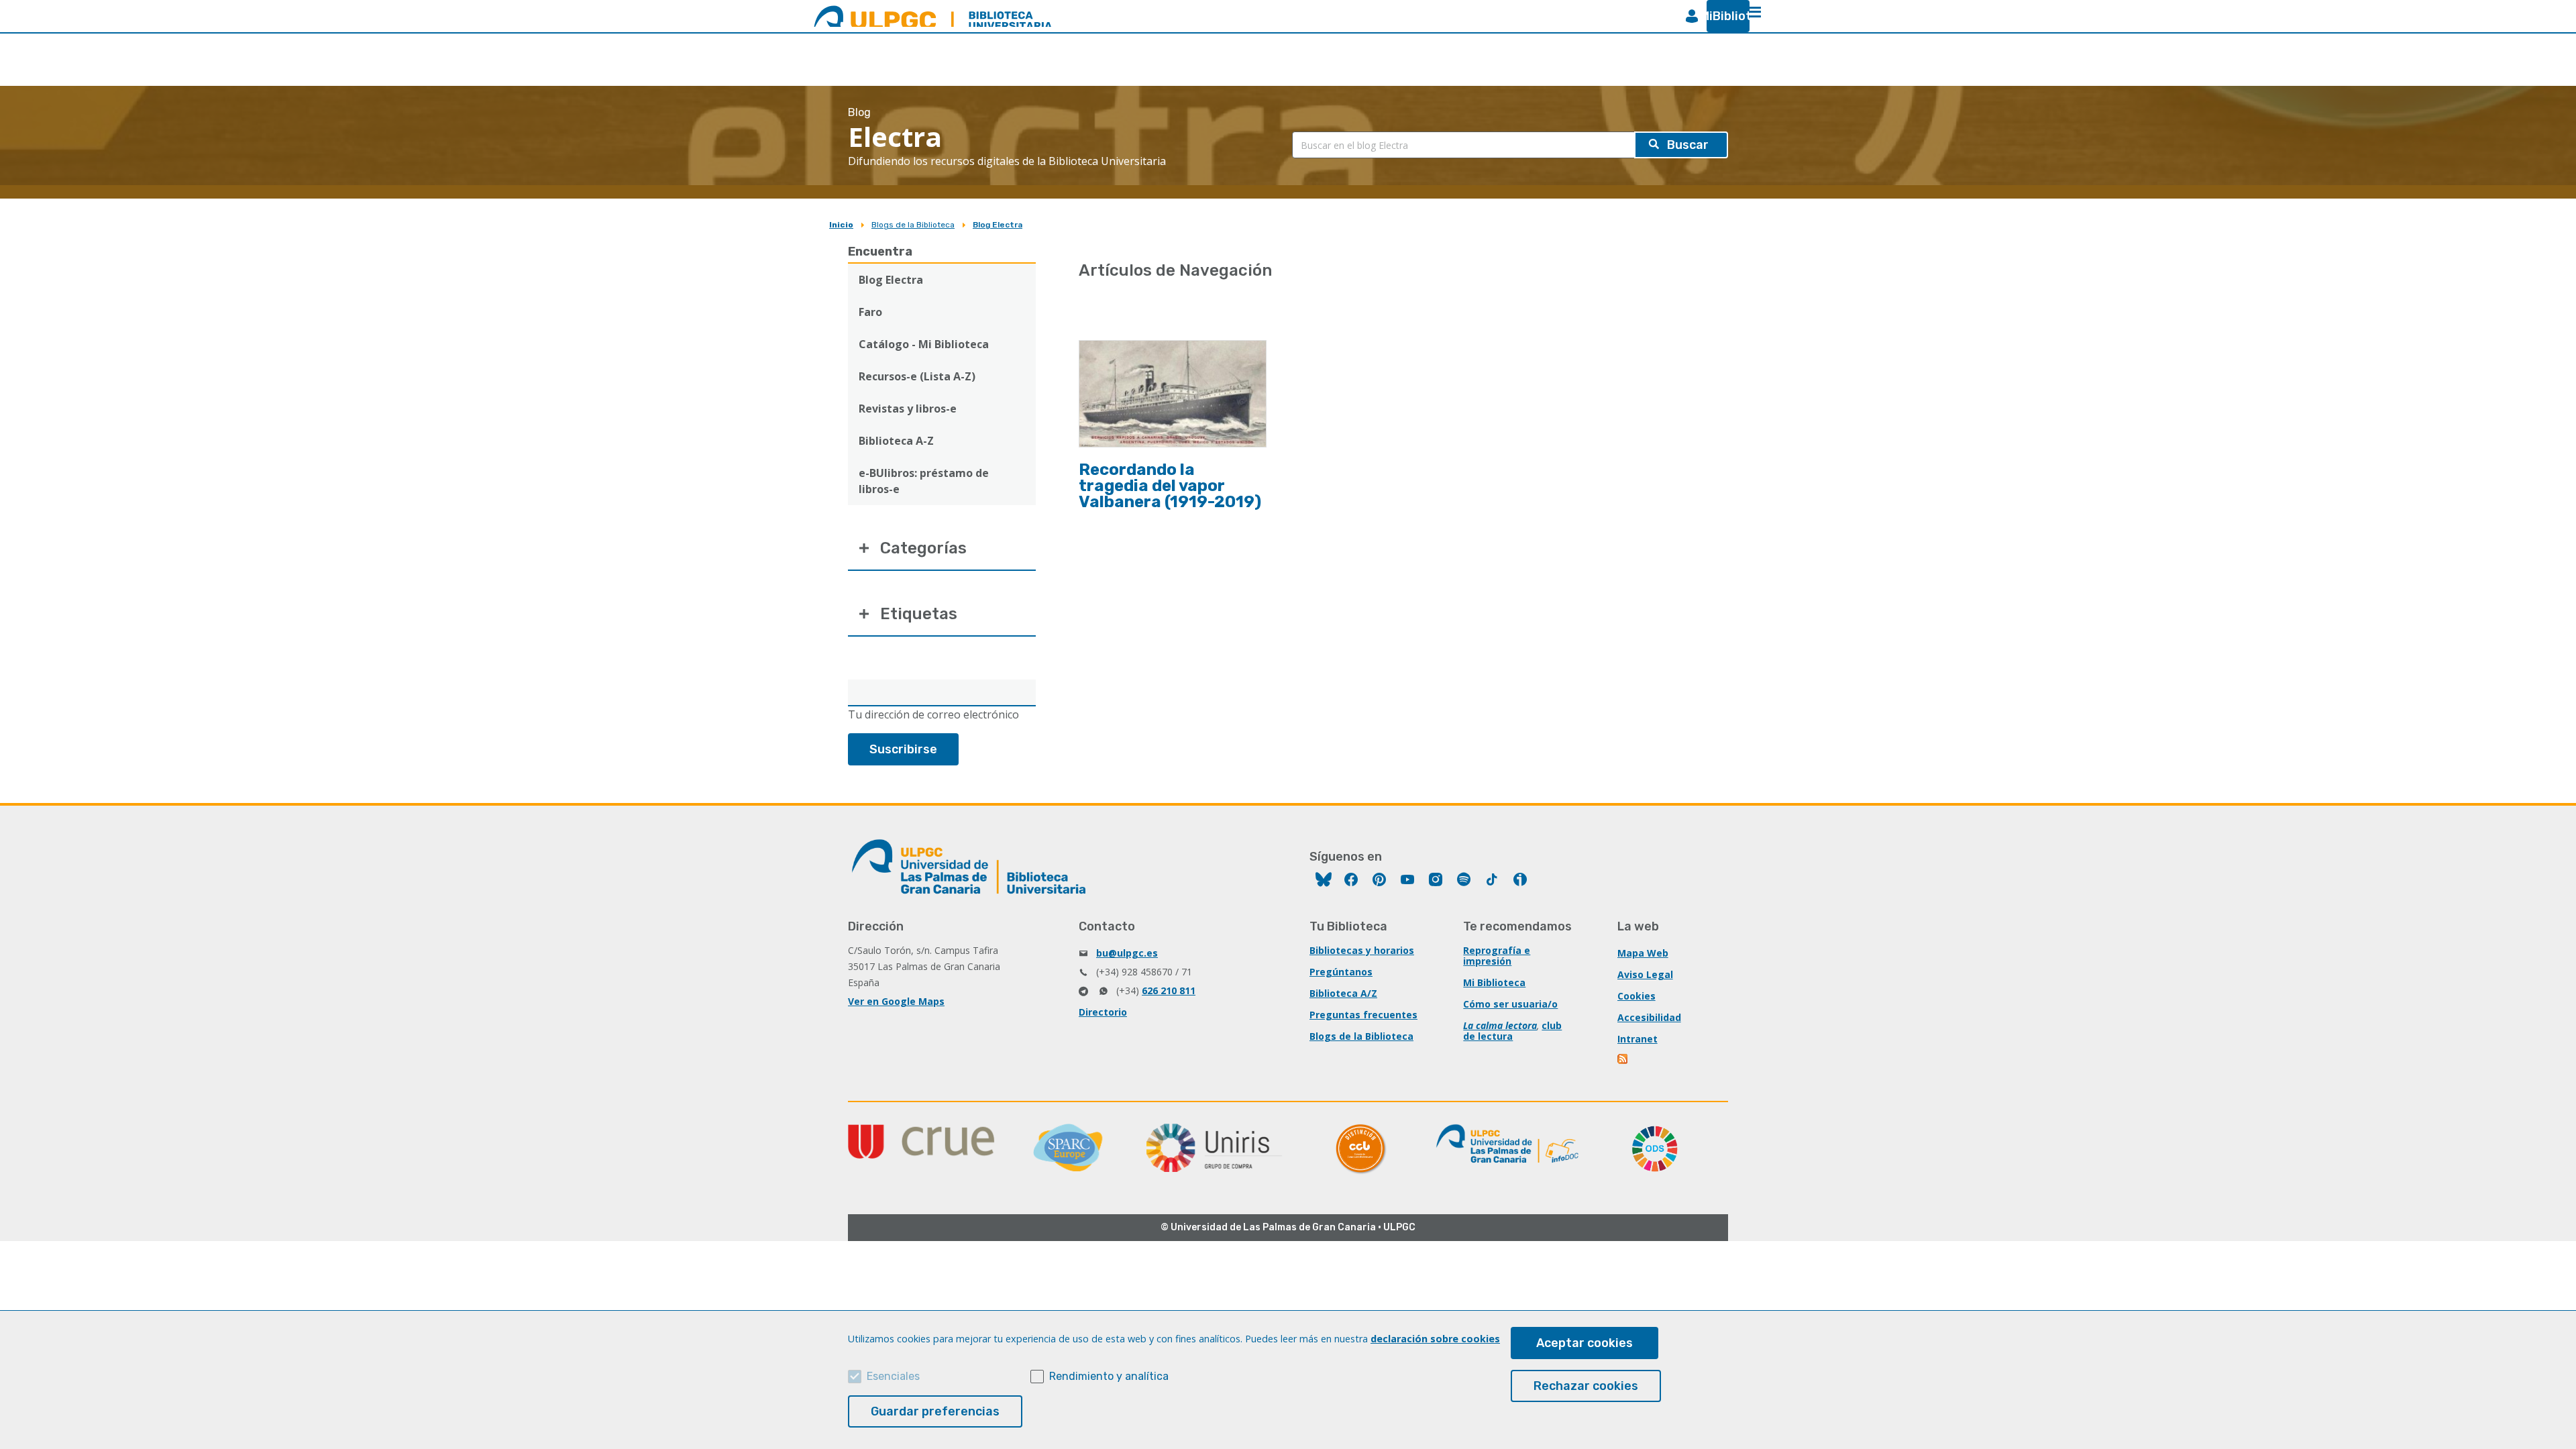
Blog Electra (998, 225)
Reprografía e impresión (1497, 956)
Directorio (1103, 1012)
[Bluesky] (1324, 881)
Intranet (1638, 1039)
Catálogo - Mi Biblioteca (924, 344)
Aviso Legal (1645, 974)
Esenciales (893, 1376)
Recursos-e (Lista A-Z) (917, 376)
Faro (870, 312)
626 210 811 (1169, 990)
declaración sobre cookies (1435, 1339)
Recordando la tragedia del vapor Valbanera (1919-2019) (1170, 486)
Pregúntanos (1341, 972)
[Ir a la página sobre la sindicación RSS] (1623, 1060)
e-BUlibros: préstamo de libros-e (924, 481)
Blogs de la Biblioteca (913, 225)
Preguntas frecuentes (1363, 1015)
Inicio (841, 225)
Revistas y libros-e (908, 409)
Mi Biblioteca (1494, 982)
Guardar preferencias (935, 1411)
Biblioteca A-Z (896, 441)
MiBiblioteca (1723, 16)
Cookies (1636, 996)
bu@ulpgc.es (1127, 953)
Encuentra (880, 252)
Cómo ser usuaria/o (1510, 1004)
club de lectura (1512, 1031)
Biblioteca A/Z (1343, 993)
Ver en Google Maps (896, 1001)
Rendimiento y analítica (1109, 1376)
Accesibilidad (1649, 1017)
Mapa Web (1643, 953)
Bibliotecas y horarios (1362, 950)
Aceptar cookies (1585, 1343)
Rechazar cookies (1586, 1386)
